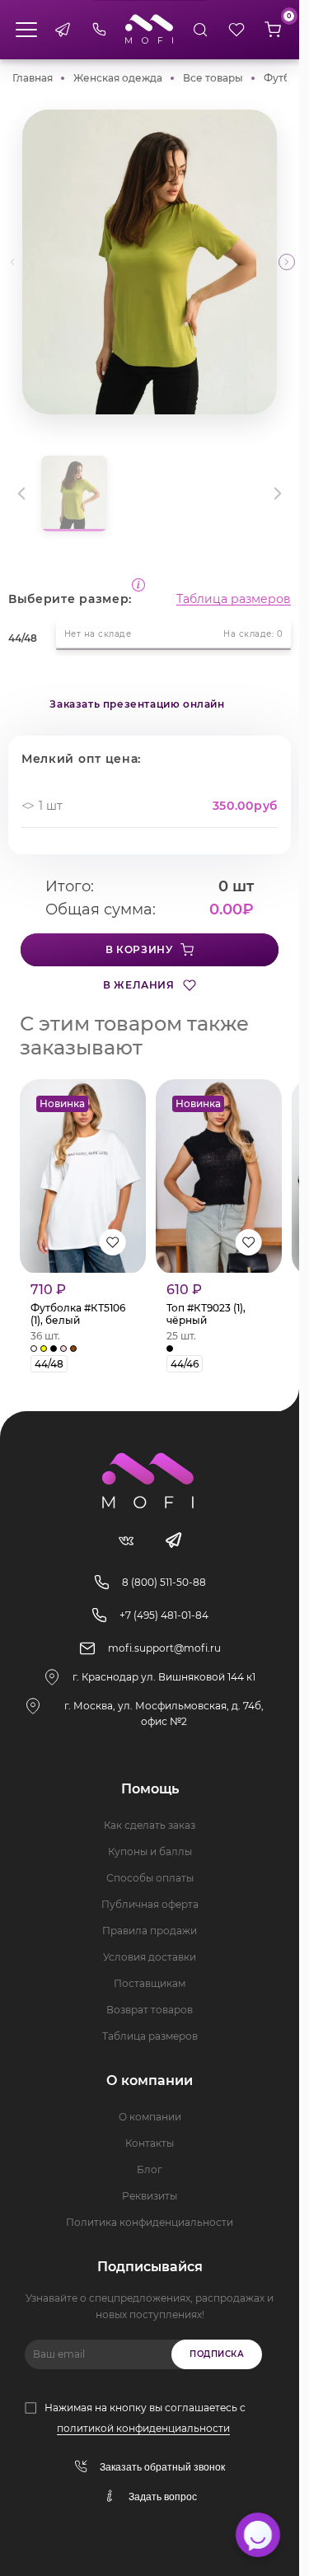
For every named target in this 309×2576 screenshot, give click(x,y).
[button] (287, 262)
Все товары (213, 78)
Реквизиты (150, 2196)
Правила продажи (150, 1931)
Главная (33, 78)
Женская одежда (118, 78)
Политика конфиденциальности (150, 2222)
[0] (273, 30)
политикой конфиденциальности (143, 2428)
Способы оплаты (150, 1878)
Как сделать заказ (150, 1825)
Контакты (150, 2143)
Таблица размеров (234, 599)
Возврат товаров (150, 2010)
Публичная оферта (150, 1904)
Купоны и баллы (150, 1851)
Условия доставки (150, 1957)
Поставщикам (150, 1983)
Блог (150, 2169)
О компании (150, 2117)
